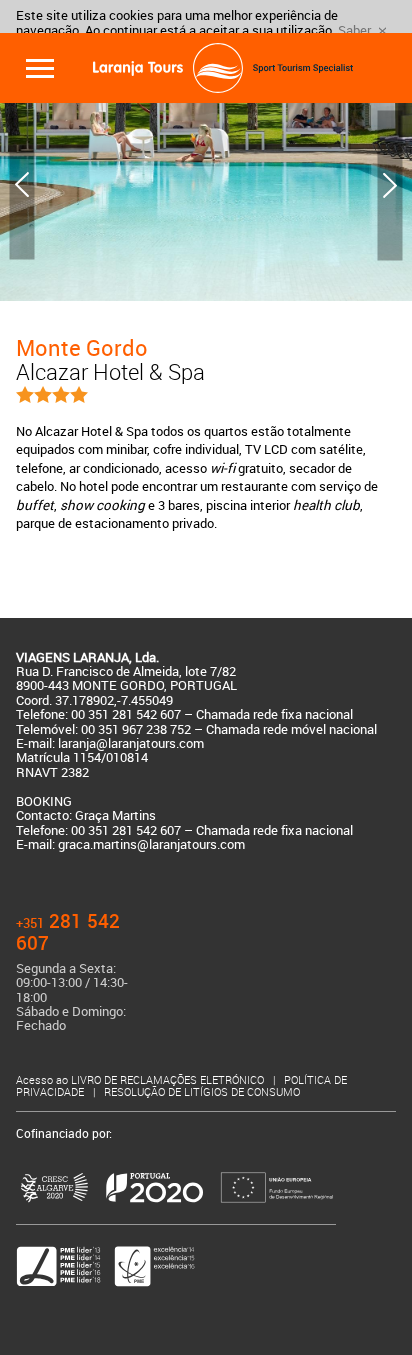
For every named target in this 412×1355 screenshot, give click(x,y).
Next (390, 185)
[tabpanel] (206, 185)
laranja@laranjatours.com (131, 743)
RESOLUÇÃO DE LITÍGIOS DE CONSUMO (202, 1092)
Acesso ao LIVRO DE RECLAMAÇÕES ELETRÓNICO (141, 1080)
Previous (22, 185)
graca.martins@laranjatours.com (151, 844)
